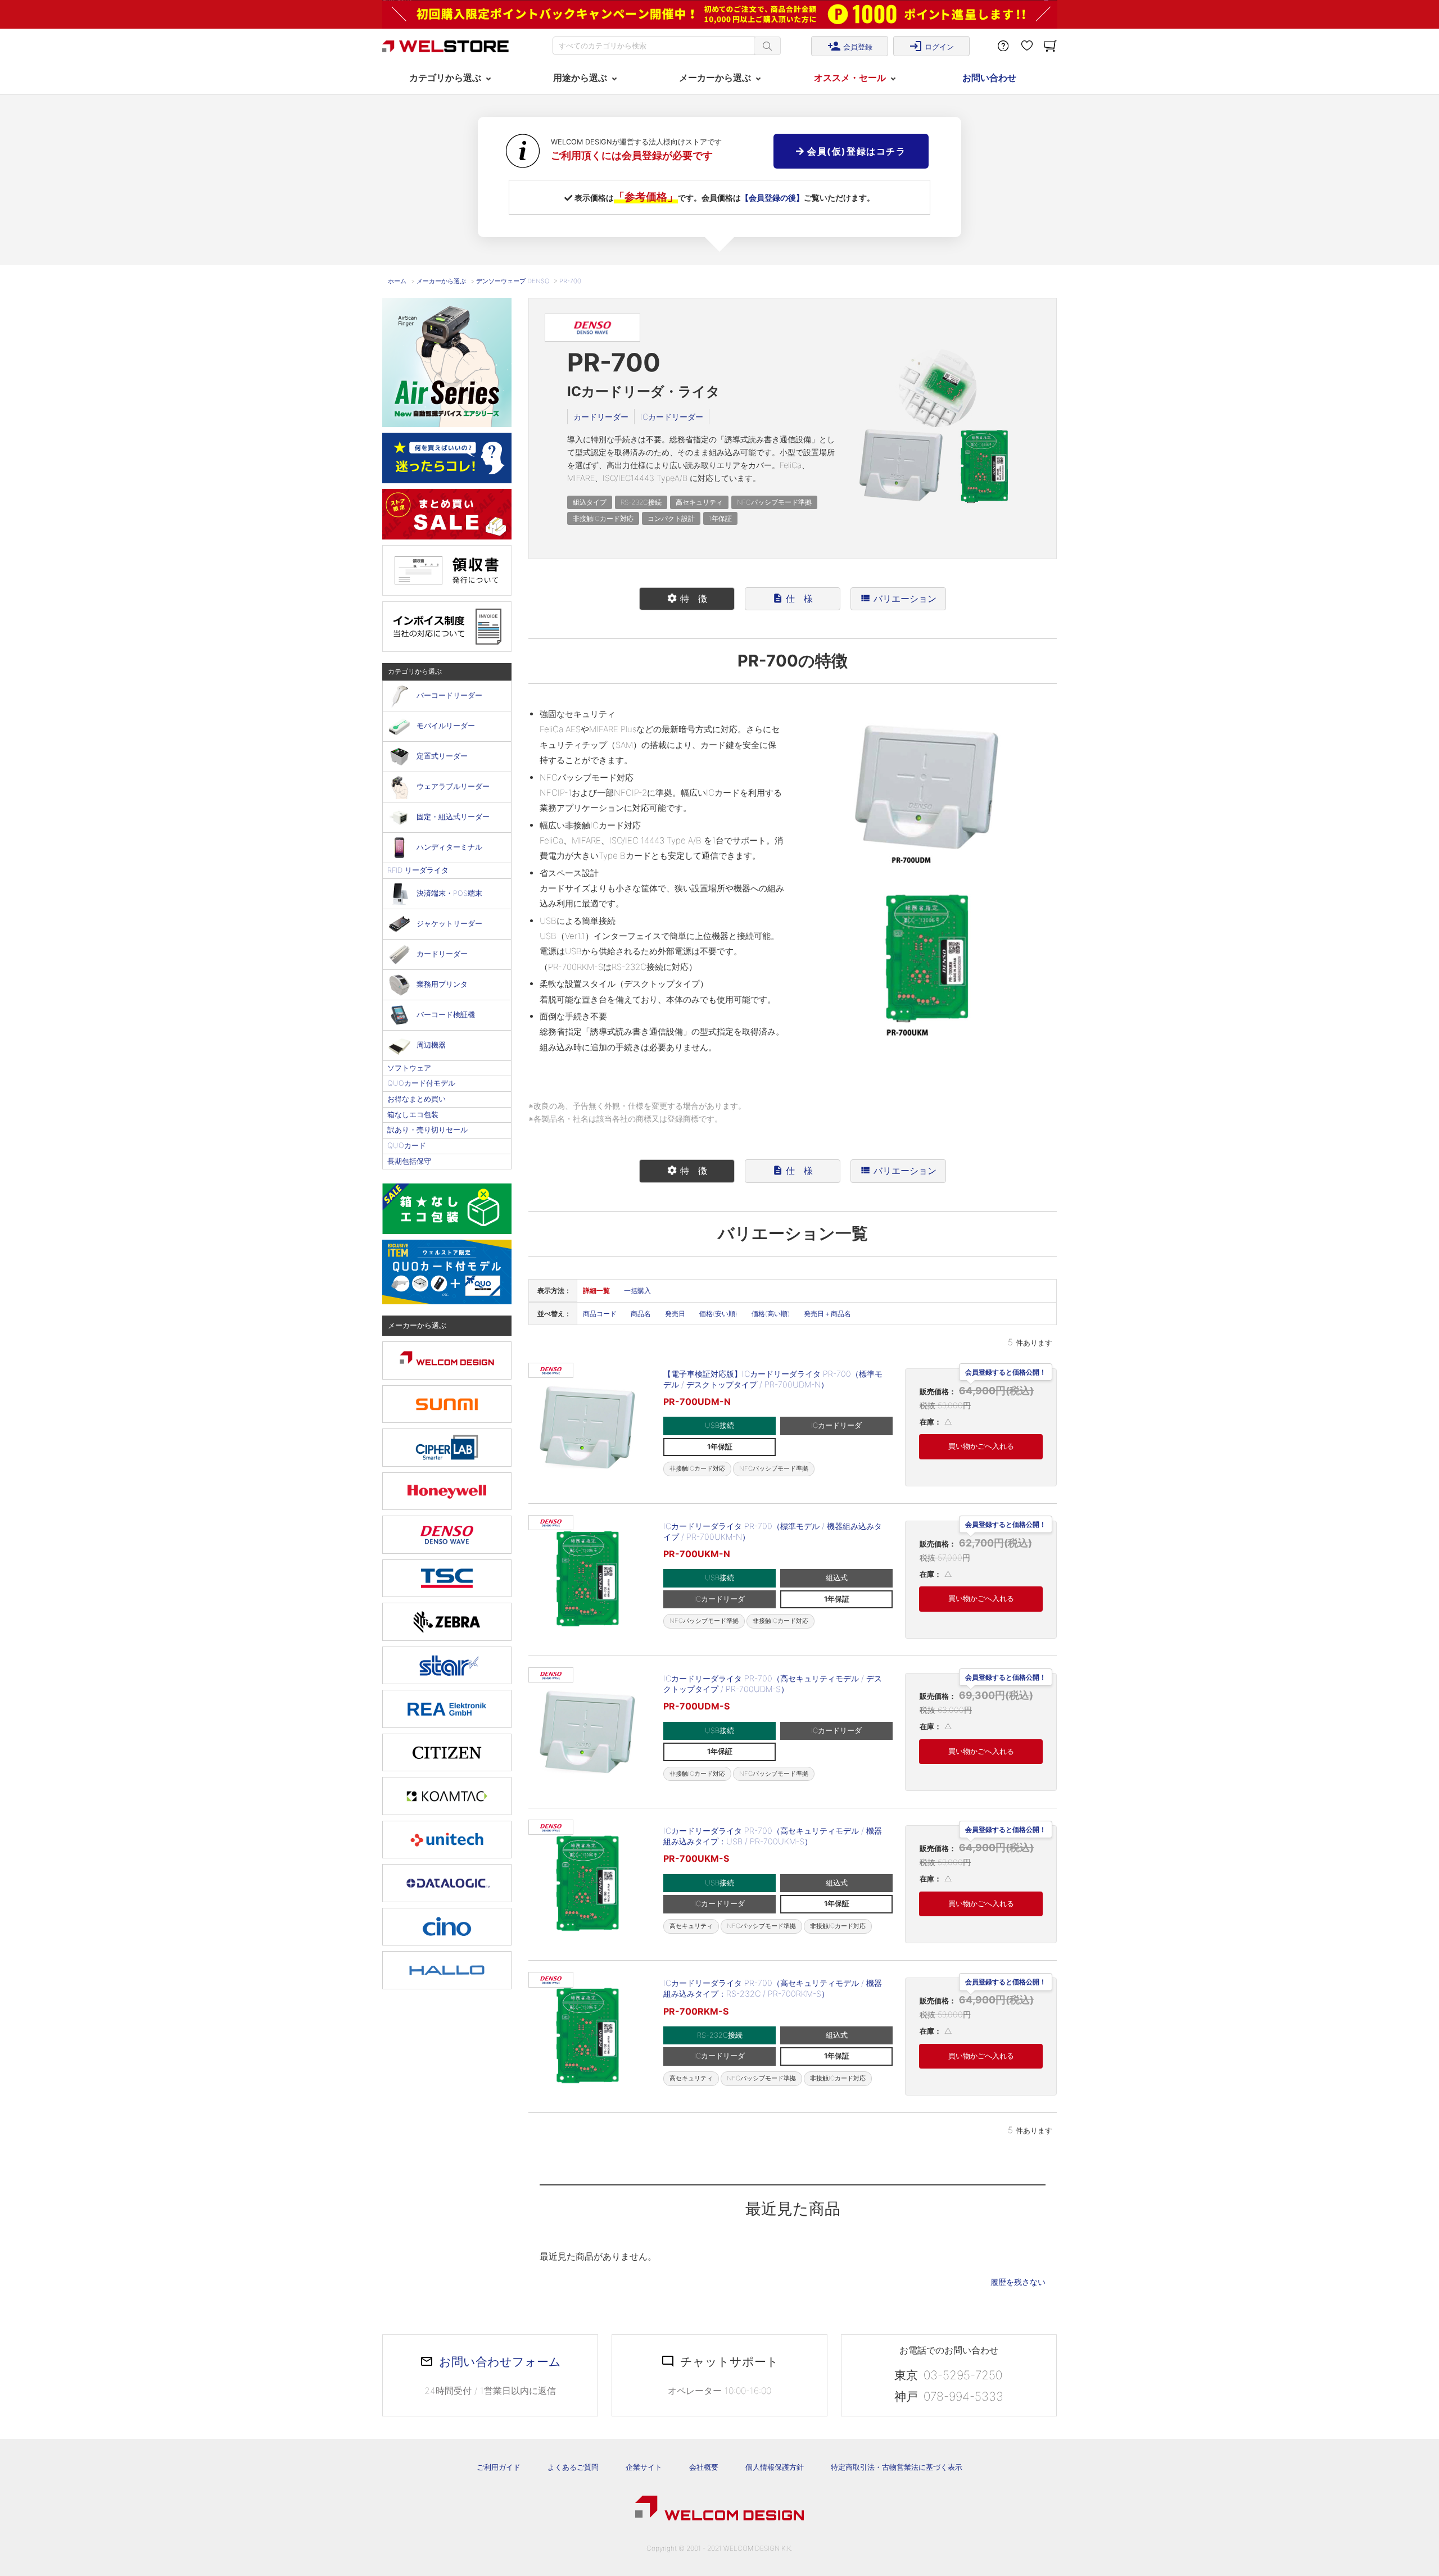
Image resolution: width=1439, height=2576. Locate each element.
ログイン (931, 46)
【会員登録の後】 (772, 198)
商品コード (600, 1314)
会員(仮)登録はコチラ (855, 151)
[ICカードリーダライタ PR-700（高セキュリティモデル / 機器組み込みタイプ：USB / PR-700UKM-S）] (587, 1884)
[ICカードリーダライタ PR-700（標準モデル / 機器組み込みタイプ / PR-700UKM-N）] (587, 1580)
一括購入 (637, 1291)
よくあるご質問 (573, 2467)
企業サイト (644, 2467)
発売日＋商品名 (827, 1314)
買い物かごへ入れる (981, 1446)
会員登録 (850, 46)
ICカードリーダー (672, 417)
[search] (767, 46)
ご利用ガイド (499, 2467)
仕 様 (793, 598)
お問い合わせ (989, 78)
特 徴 (687, 598)
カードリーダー (601, 417)
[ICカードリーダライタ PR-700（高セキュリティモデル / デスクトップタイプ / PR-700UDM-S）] (587, 1732)
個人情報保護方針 (775, 2467)
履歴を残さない (1018, 2282)
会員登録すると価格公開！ (1006, 1373)
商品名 (641, 1314)
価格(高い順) (771, 1314)
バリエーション (898, 598)
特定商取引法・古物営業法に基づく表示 (897, 2467)
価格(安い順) (718, 1314)
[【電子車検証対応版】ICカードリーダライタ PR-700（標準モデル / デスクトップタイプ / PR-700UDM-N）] (587, 1427)
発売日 (675, 1314)
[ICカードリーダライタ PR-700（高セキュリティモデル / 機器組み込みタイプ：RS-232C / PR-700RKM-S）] (587, 2037)
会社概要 (704, 2467)
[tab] (687, 599)
